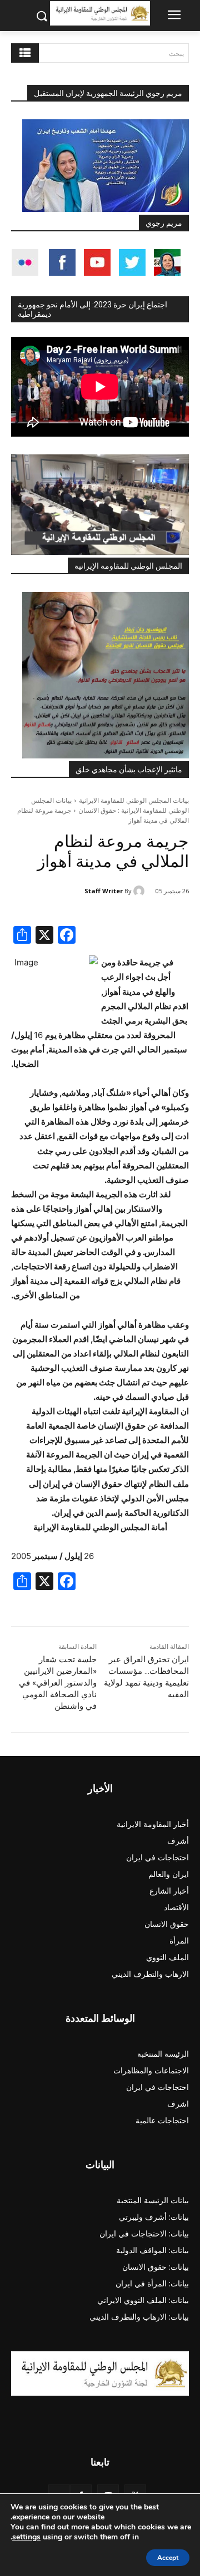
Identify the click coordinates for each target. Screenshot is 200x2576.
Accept (168, 2558)
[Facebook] (67, 936)
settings (26, 2537)
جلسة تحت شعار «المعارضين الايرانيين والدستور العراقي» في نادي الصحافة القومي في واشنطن (58, 1683)
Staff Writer (104, 891)
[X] (44, 936)
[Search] (25, 53)
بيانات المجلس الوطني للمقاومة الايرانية (134, 800)
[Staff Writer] (141, 891)
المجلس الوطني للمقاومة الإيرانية (128, 566)
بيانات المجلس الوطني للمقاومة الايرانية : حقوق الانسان (110, 805)
